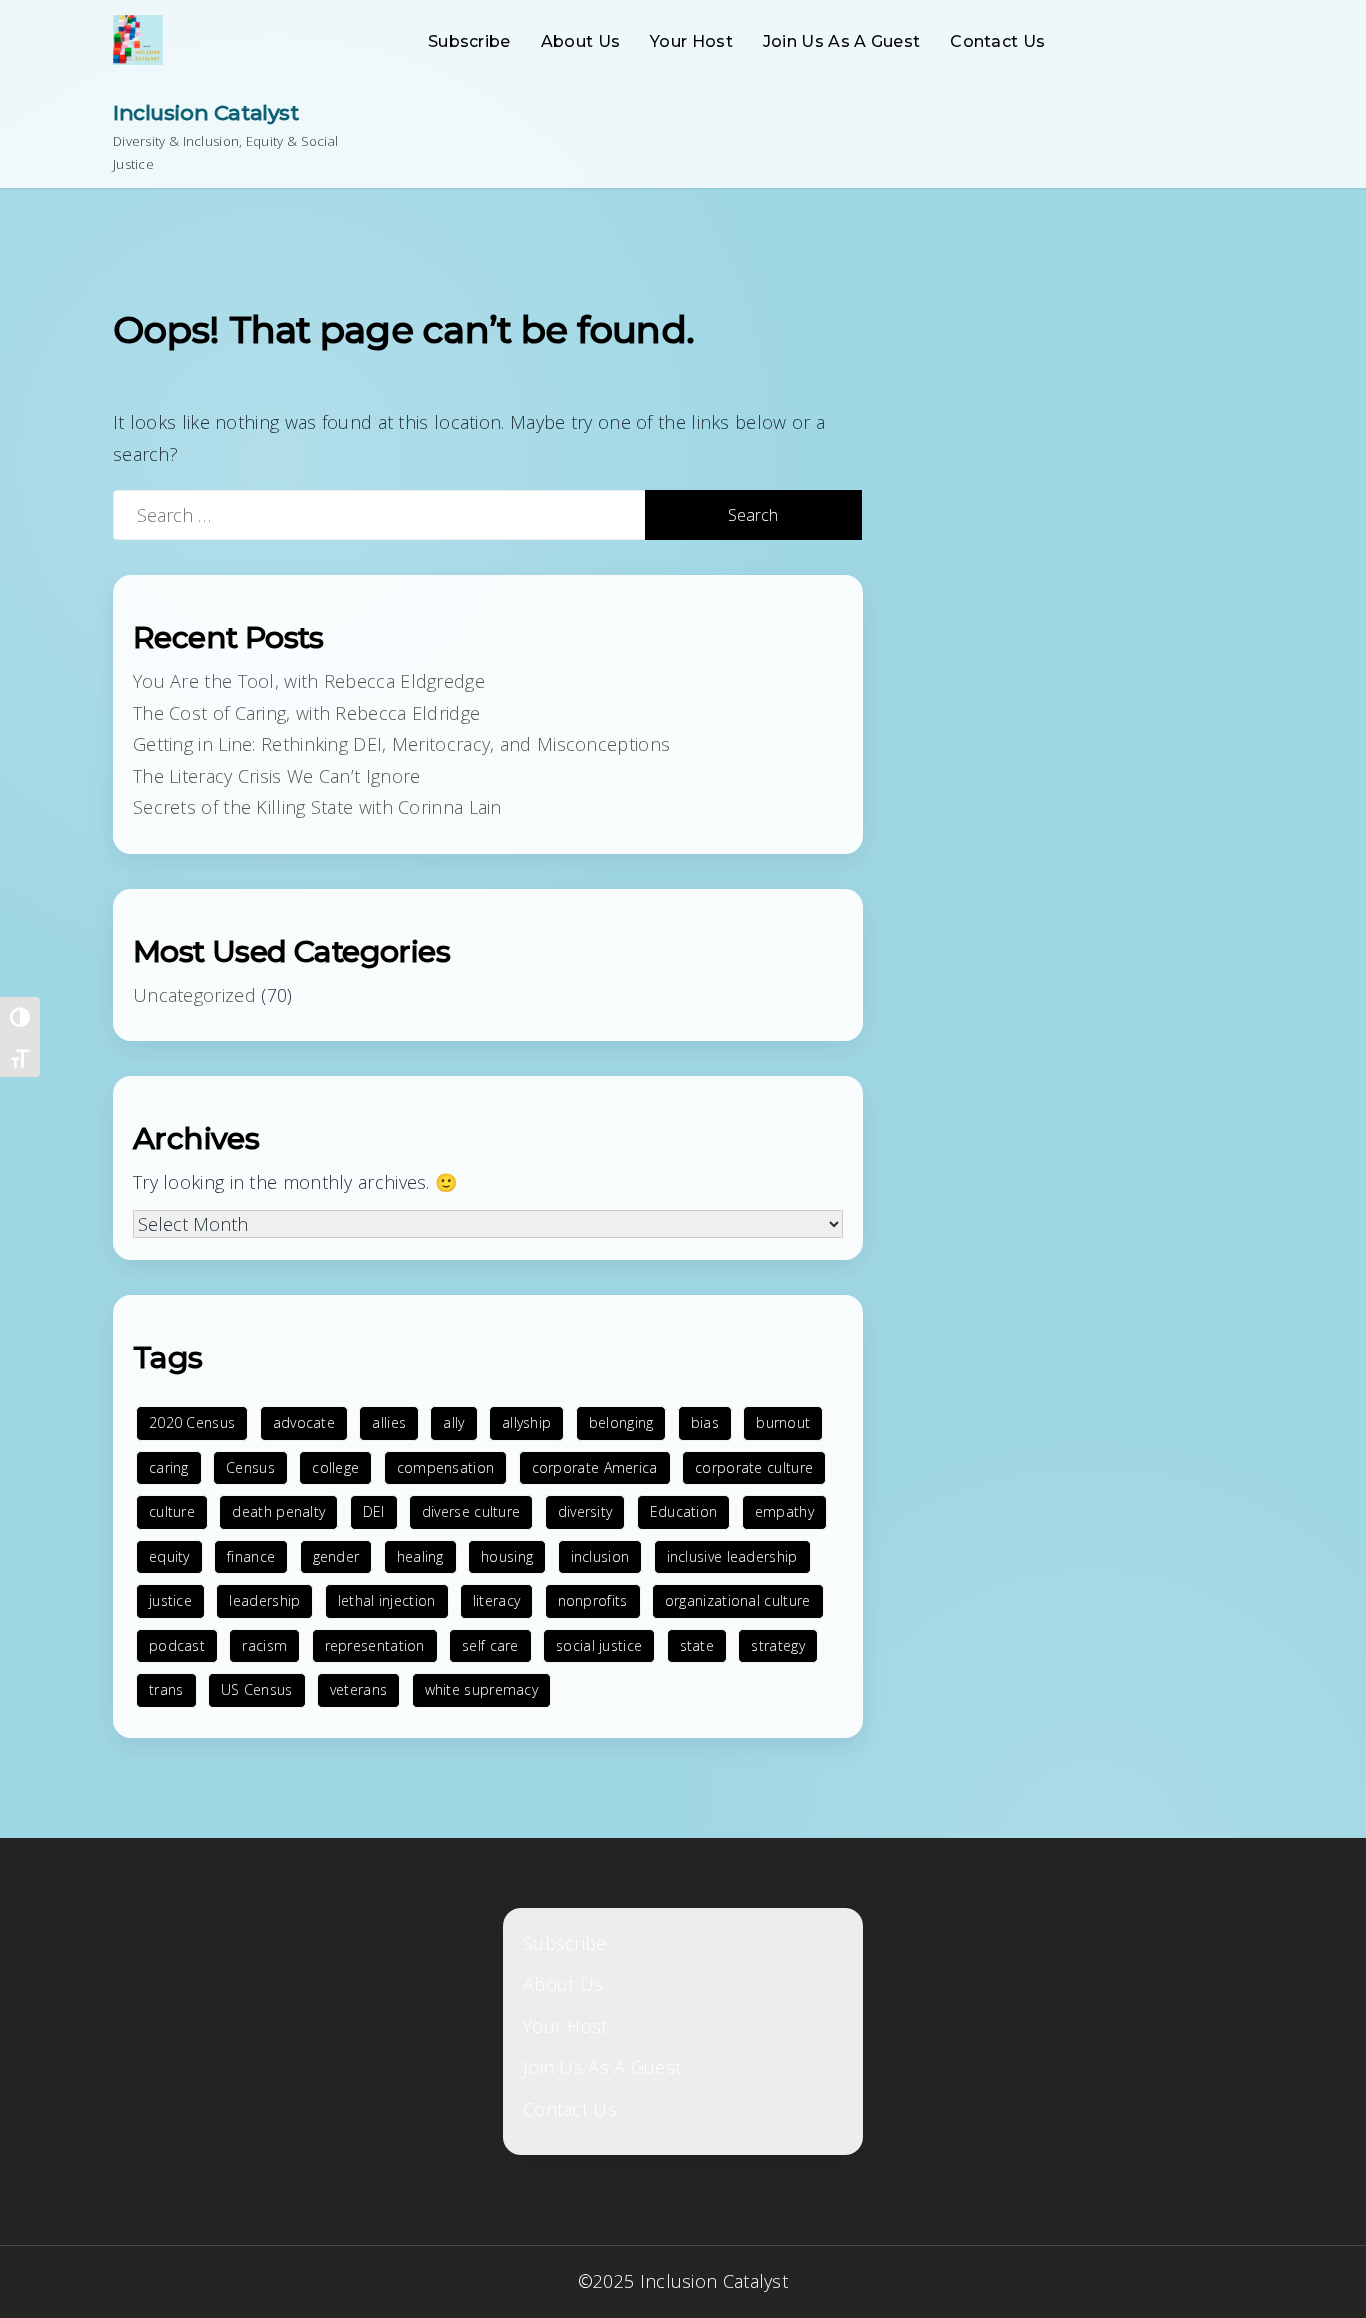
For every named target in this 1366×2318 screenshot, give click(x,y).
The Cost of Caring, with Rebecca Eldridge (306, 713)
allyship (526, 1422)
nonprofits (593, 1600)
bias (705, 1422)
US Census (257, 1689)
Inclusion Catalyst (205, 112)
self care (490, 1645)
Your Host (691, 41)
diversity (585, 1511)
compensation (446, 1467)
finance (251, 1556)
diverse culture (471, 1511)
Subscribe (469, 41)
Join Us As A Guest (841, 41)
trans (166, 1689)
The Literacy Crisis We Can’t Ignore (277, 776)
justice (170, 1600)
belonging (621, 1422)
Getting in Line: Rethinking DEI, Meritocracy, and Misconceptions (401, 744)
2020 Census (192, 1422)
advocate (304, 1422)
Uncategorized (194, 995)
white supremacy (482, 1689)
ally (453, 1422)
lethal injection (387, 1600)
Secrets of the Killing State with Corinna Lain (317, 807)
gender (336, 1556)
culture (172, 1511)
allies (389, 1422)
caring (169, 1467)
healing (420, 1556)
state (697, 1645)
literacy (496, 1600)
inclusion (600, 1556)
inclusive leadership (732, 1556)
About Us (580, 41)
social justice (599, 1645)
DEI (374, 1511)
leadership (264, 1600)
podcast (177, 1645)
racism (264, 1645)
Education (684, 1511)
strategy (777, 1645)
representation (375, 1645)
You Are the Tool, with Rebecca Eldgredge (309, 681)
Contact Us (997, 41)
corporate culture (754, 1467)
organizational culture (738, 1600)
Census (250, 1467)
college (335, 1467)
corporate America (595, 1467)
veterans (358, 1689)
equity (169, 1556)
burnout (783, 1422)
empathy (784, 1511)
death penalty (278, 1511)
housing (507, 1556)
